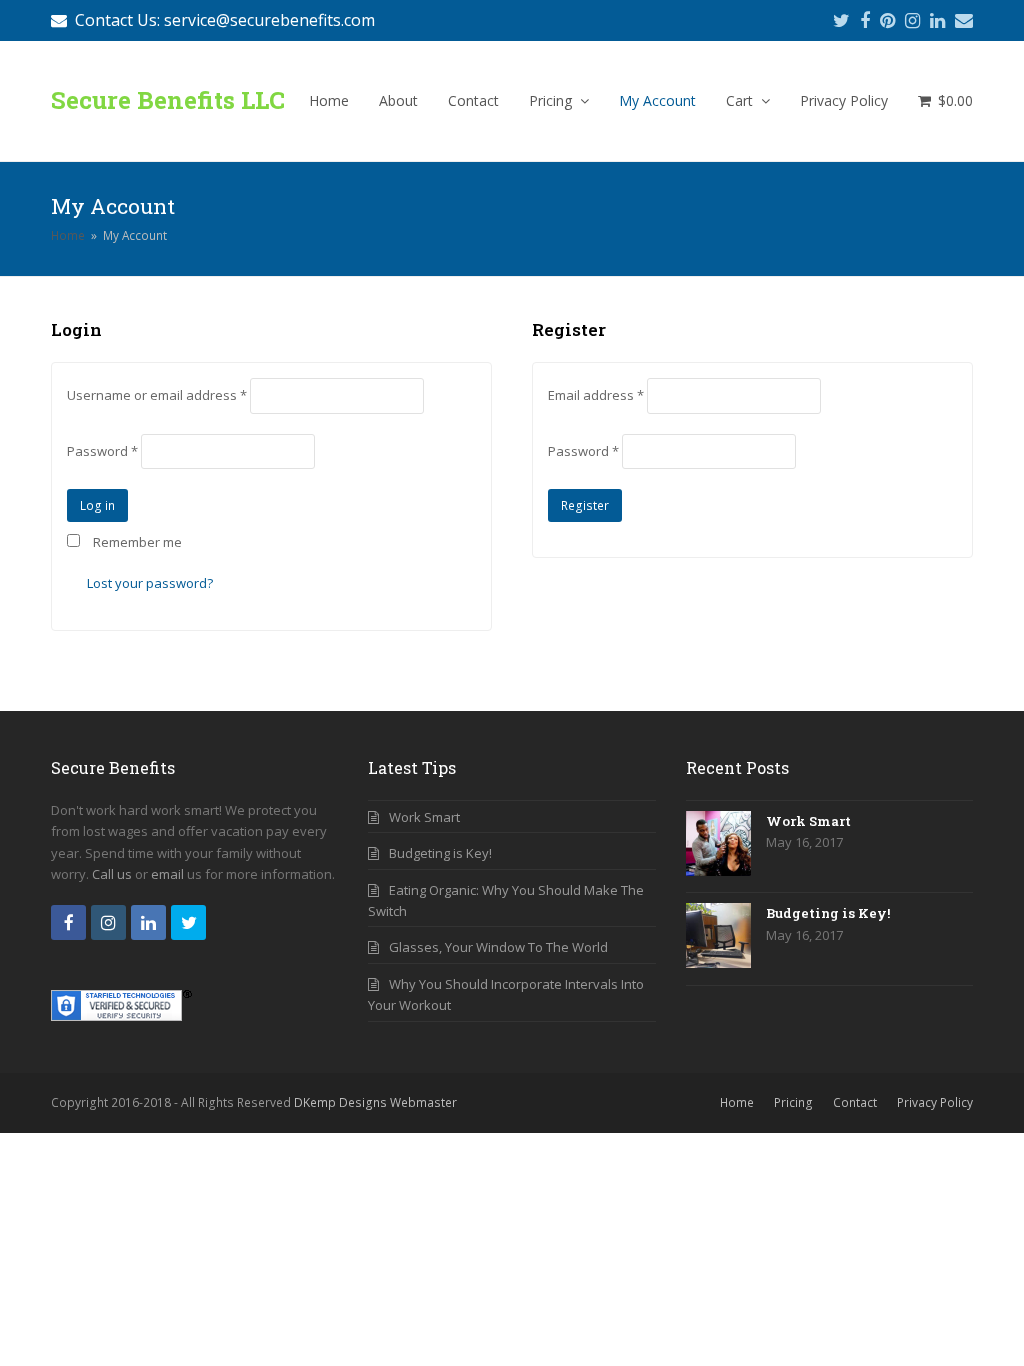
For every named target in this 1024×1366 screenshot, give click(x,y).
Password (102, 451)
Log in (97, 505)
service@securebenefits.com (269, 20)
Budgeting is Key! (440, 853)
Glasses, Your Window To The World (498, 947)
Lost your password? (150, 583)
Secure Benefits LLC (168, 100)
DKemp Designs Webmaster (375, 1102)
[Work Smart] (718, 846)
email (167, 874)
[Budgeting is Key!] (718, 938)
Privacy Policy (935, 1102)
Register (585, 505)
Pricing (793, 1102)
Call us (112, 874)
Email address (596, 395)
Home (68, 235)
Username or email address (157, 395)
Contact (855, 1102)
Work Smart (424, 817)
